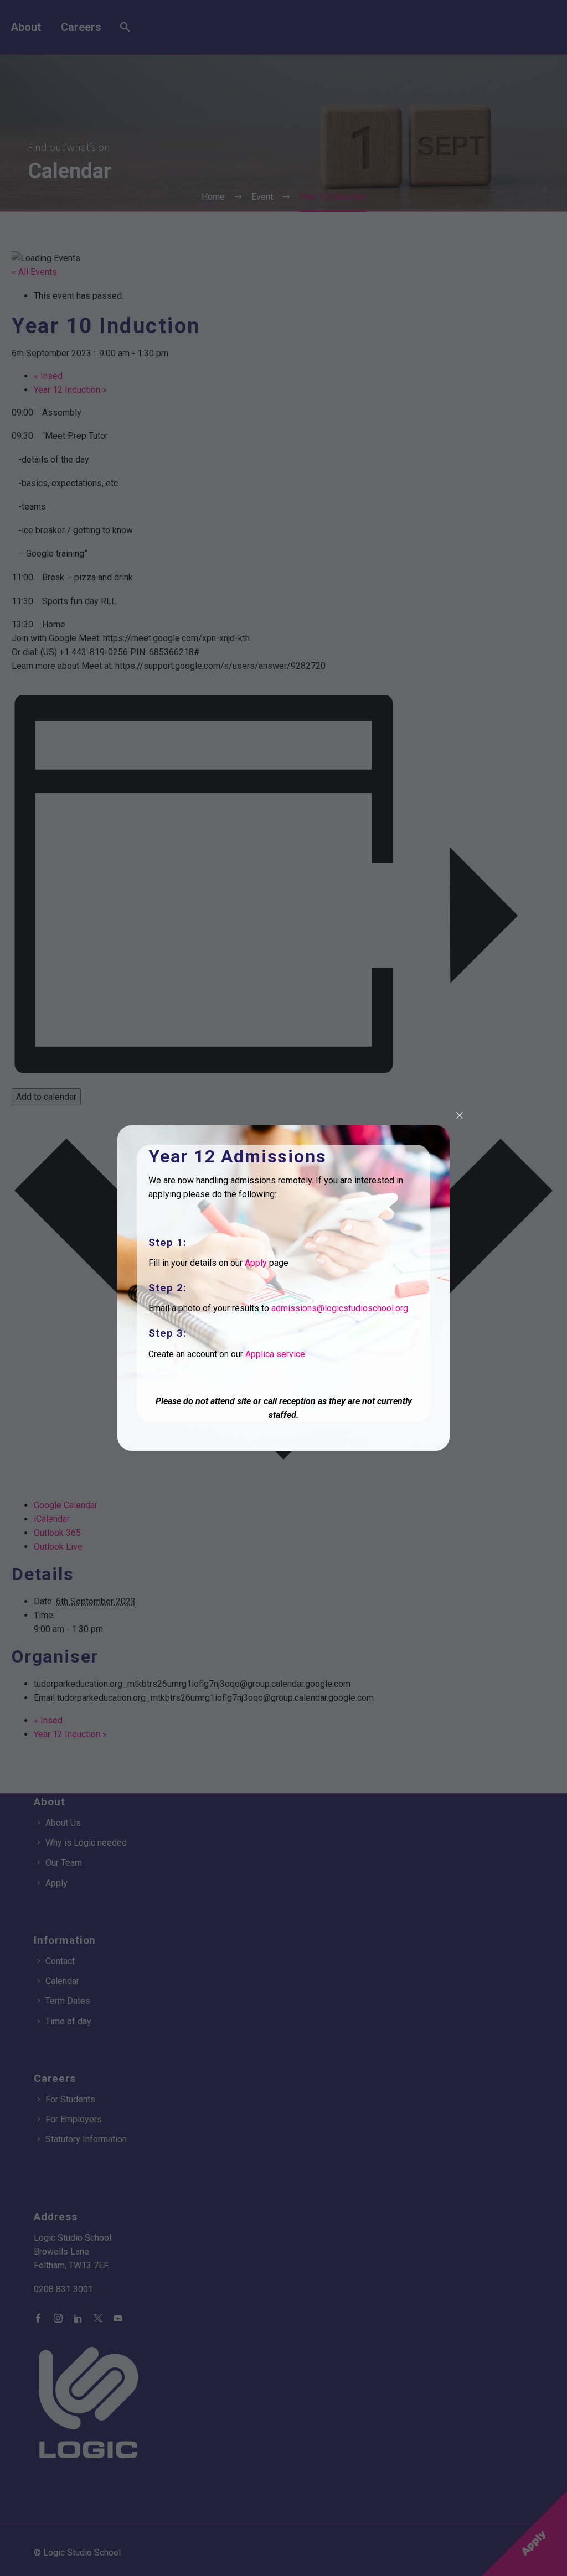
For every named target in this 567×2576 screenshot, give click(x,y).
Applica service (275, 1354)
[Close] (460, 1115)
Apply (256, 1263)
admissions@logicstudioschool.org (340, 1308)
